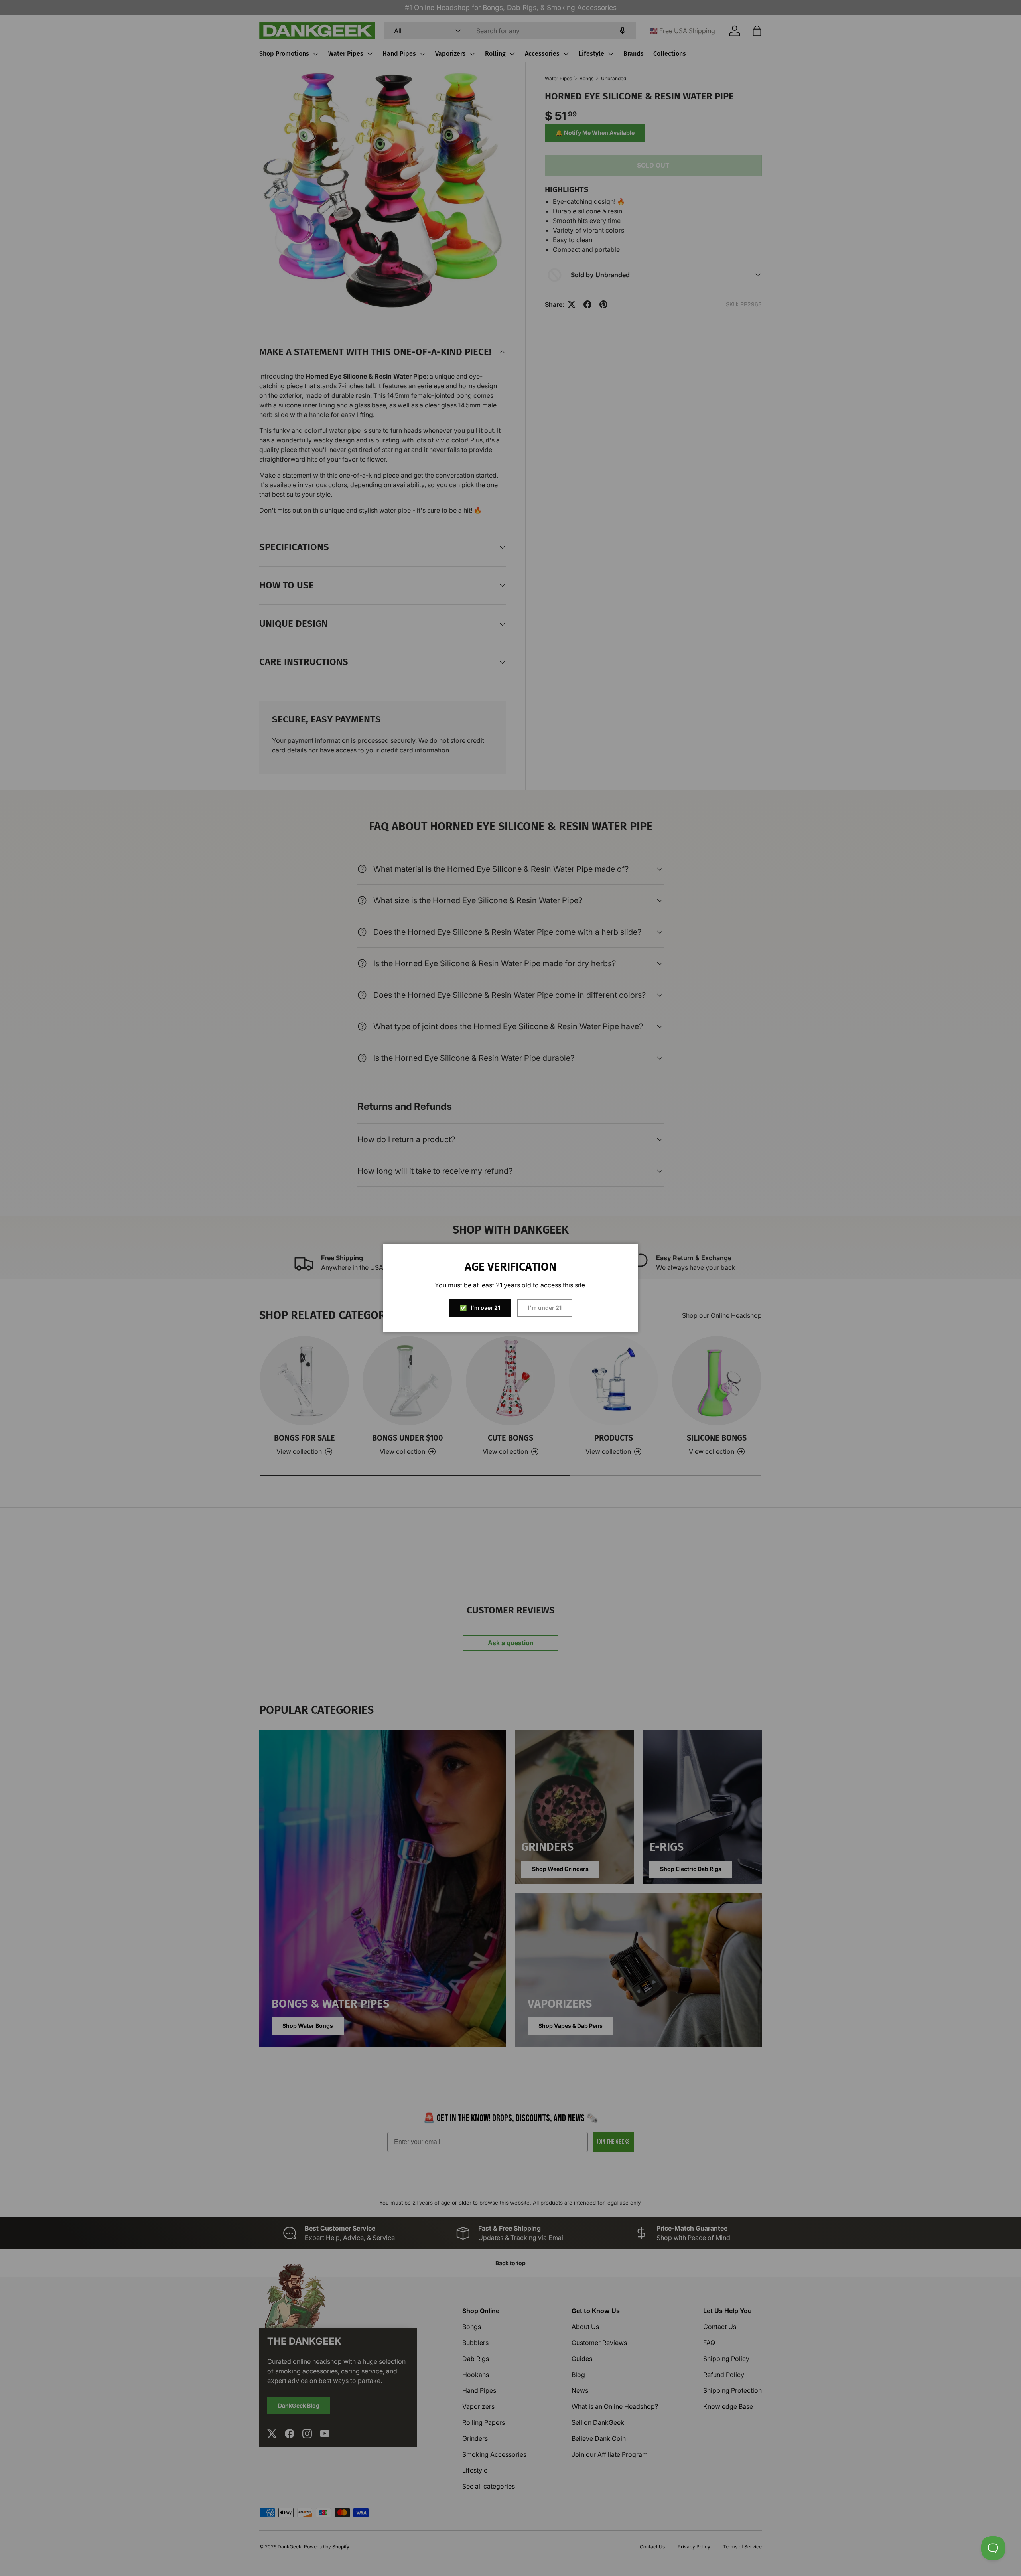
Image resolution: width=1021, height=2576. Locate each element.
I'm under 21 (545, 1308)
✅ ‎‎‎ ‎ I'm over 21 (480, 1308)
